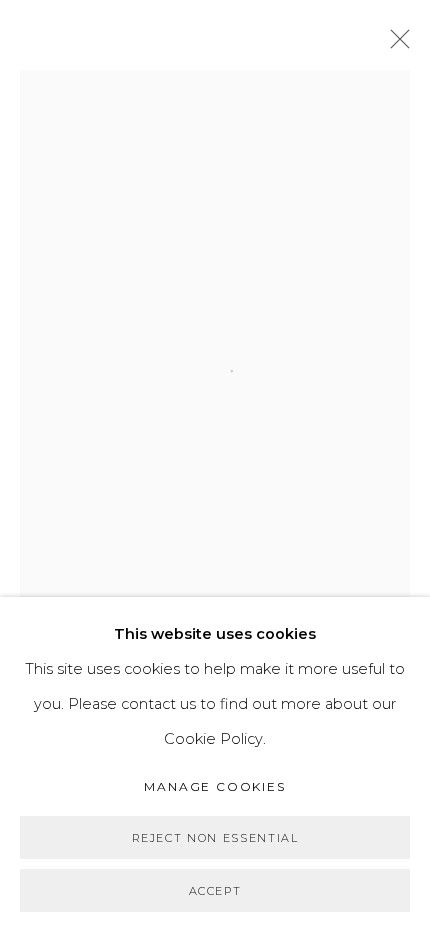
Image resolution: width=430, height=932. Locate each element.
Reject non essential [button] (215, 838)
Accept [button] (215, 891)
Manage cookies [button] (214, 786)
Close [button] (395, 45)
